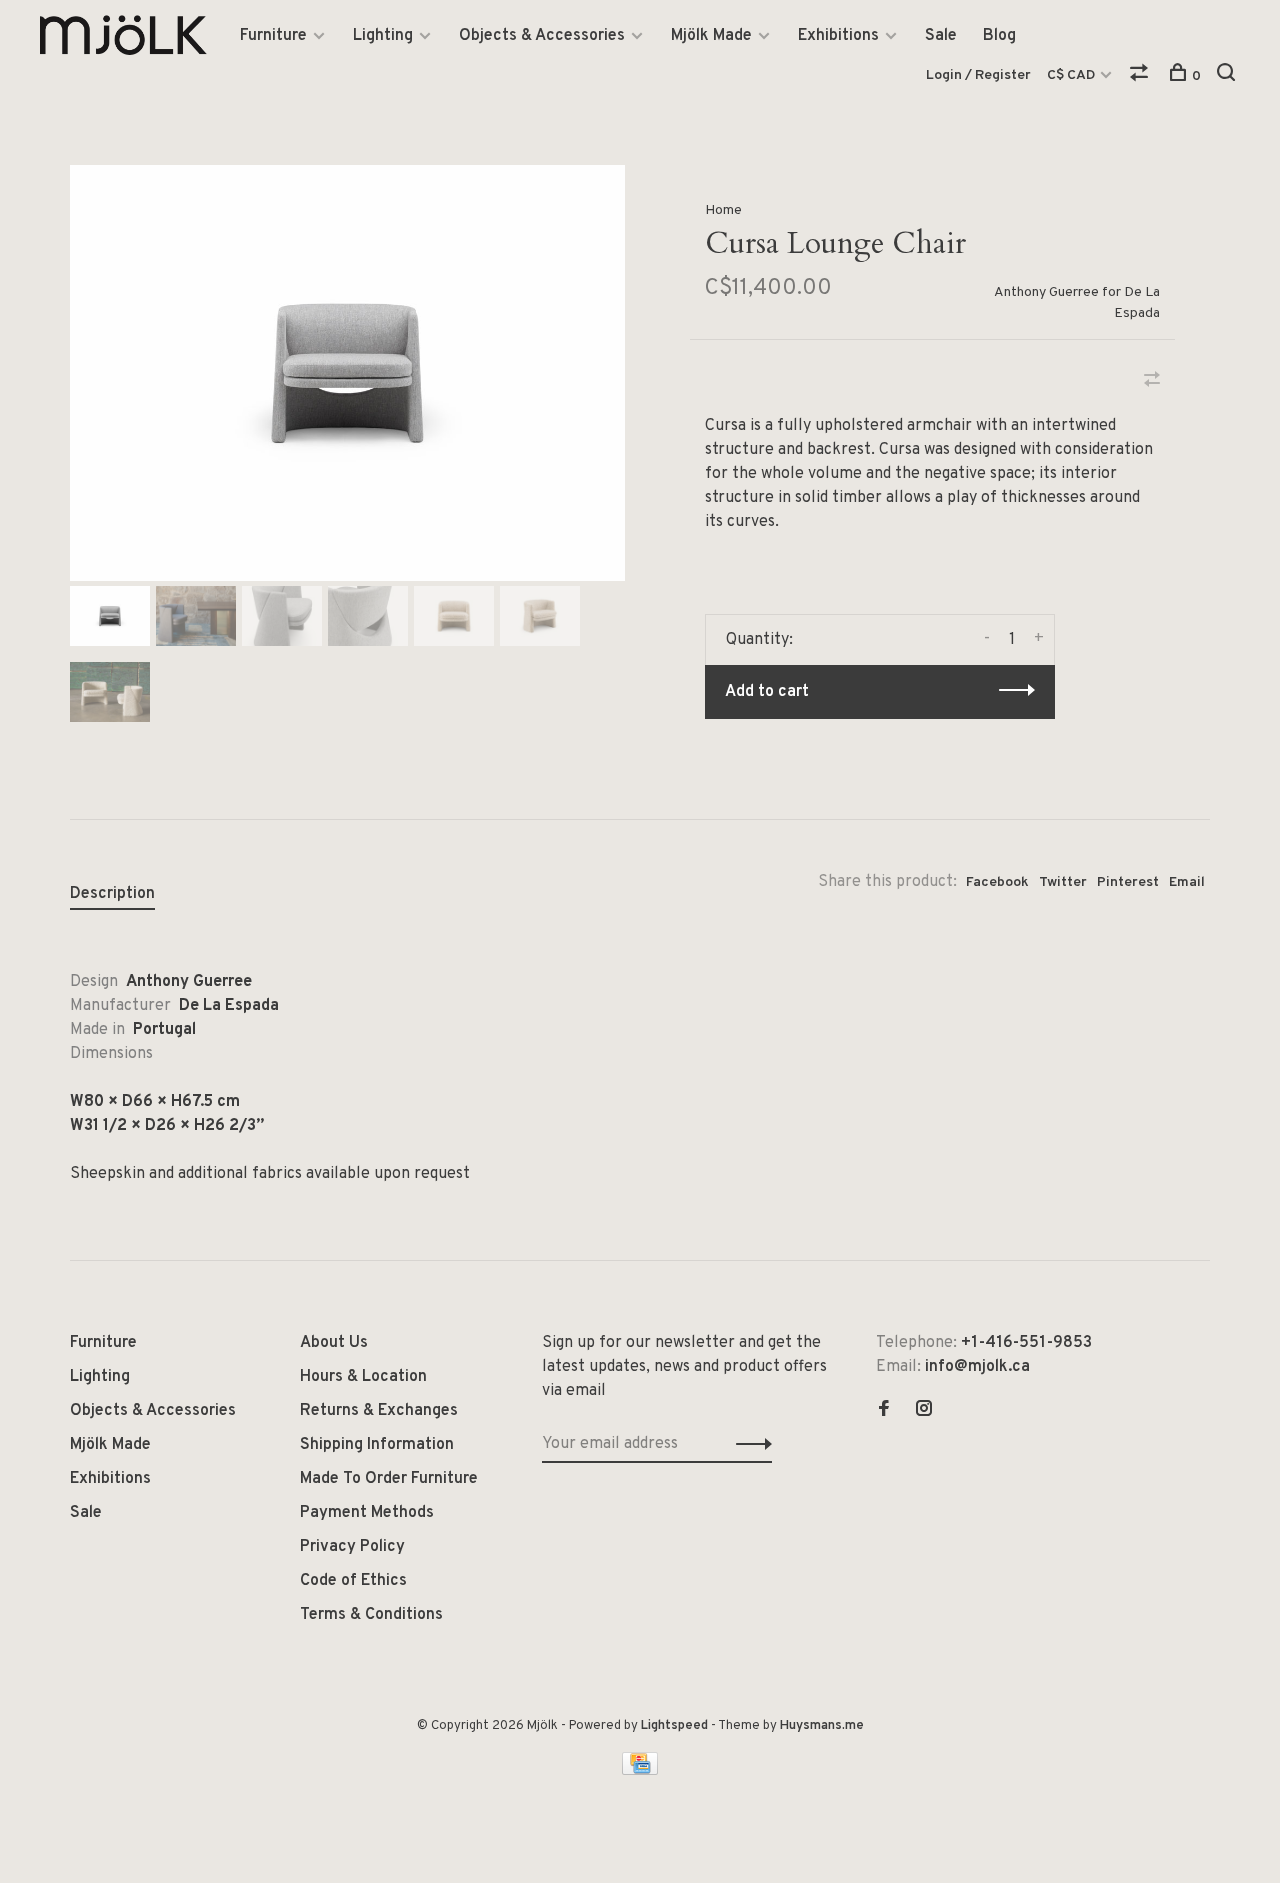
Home (723, 210)
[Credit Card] (640, 1771)
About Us (334, 1343)
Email (1187, 882)
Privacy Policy (352, 1547)
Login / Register (978, 75)
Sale (941, 36)
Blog (999, 36)
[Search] (1228, 76)
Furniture (273, 36)
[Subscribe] (748, 1444)
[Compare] (1141, 76)
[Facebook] (884, 1411)
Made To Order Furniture (389, 1479)
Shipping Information (377, 1445)
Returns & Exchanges (379, 1411)
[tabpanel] (347, 373)
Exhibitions (838, 36)
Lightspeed (674, 1726)
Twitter (1063, 882)
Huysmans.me (822, 1726)
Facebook (997, 882)
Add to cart (767, 692)
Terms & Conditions (371, 1615)
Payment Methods (367, 1513)
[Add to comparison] (1152, 382)
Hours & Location (363, 1377)
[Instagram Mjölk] (924, 1411)
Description (112, 894)
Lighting (383, 36)
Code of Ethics (353, 1581)
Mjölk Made (711, 36)
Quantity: (759, 640)
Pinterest (1128, 882)
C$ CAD (1072, 75)
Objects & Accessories (542, 36)
